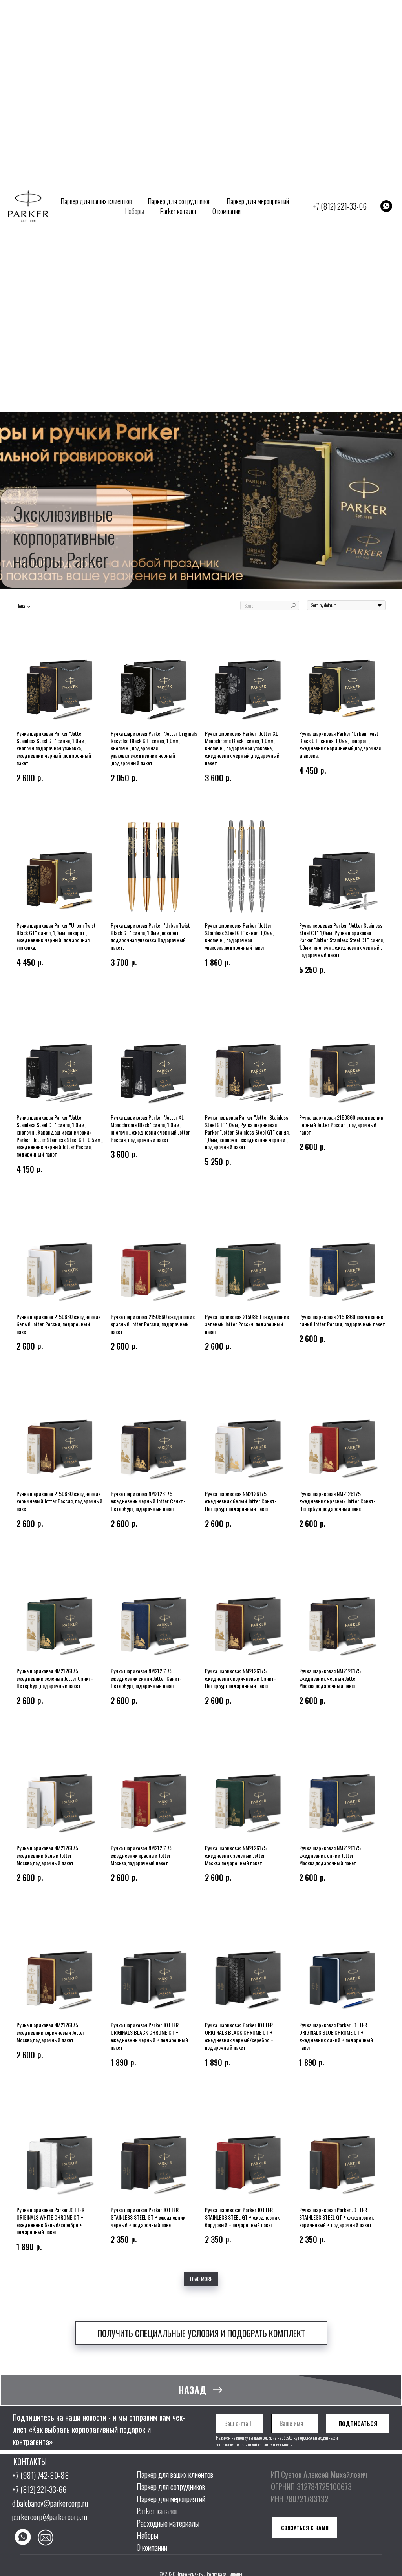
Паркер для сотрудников (179, 201)
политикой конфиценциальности (266, 2445)
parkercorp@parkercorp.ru (50, 2517)
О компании (227, 211)
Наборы (134, 211)
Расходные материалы (168, 2523)
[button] (201, 2333)
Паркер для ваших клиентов (96, 201)
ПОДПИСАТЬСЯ (358, 2423)
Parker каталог (178, 211)
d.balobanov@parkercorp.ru (50, 2503)
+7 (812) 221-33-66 (340, 206)
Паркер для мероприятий (258, 201)
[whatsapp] (386, 206)
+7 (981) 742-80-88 (41, 2475)
